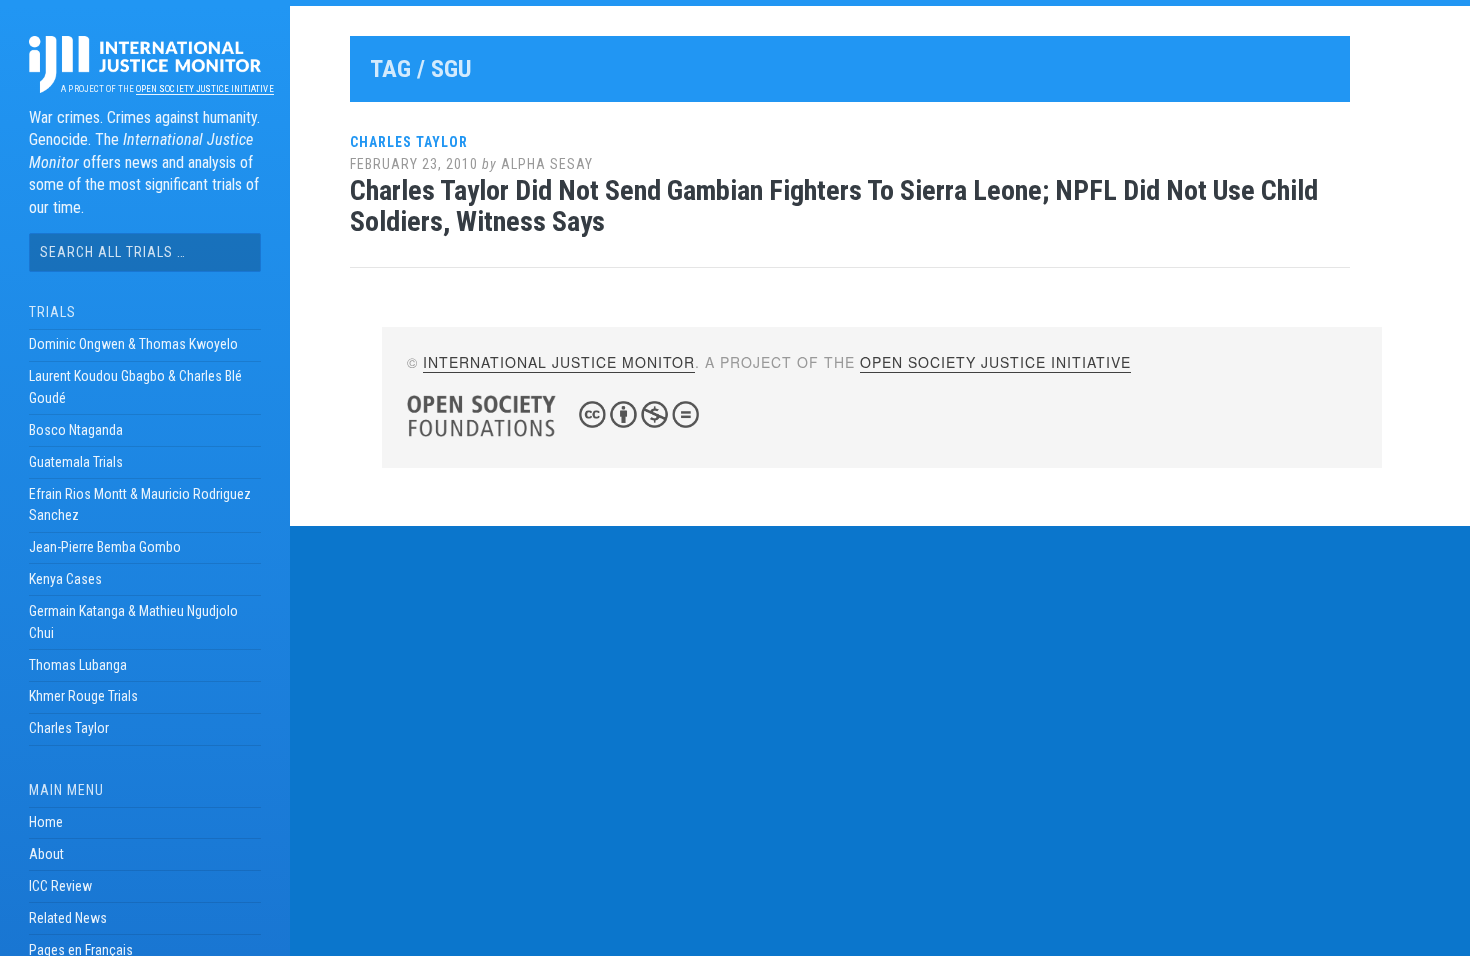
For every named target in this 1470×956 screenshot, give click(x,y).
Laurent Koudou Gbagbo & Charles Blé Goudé (135, 387)
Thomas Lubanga (78, 665)
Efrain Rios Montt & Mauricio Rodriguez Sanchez (140, 505)
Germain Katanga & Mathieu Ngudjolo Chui (133, 622)
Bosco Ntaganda (76, 430)
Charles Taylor (69, 728)
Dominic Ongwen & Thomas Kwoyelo (133, 344)
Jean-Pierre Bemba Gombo (105, 547)
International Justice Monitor (559, 362)
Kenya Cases (65, 579)
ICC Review (60, 886)
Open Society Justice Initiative (204, 89)
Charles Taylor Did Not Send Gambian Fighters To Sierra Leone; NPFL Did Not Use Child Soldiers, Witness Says (834, 206)
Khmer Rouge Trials (83, 696)
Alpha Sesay (547, 164)
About (46, 854)
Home (46, 822)
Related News (68, 918)
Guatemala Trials (76, 462)
